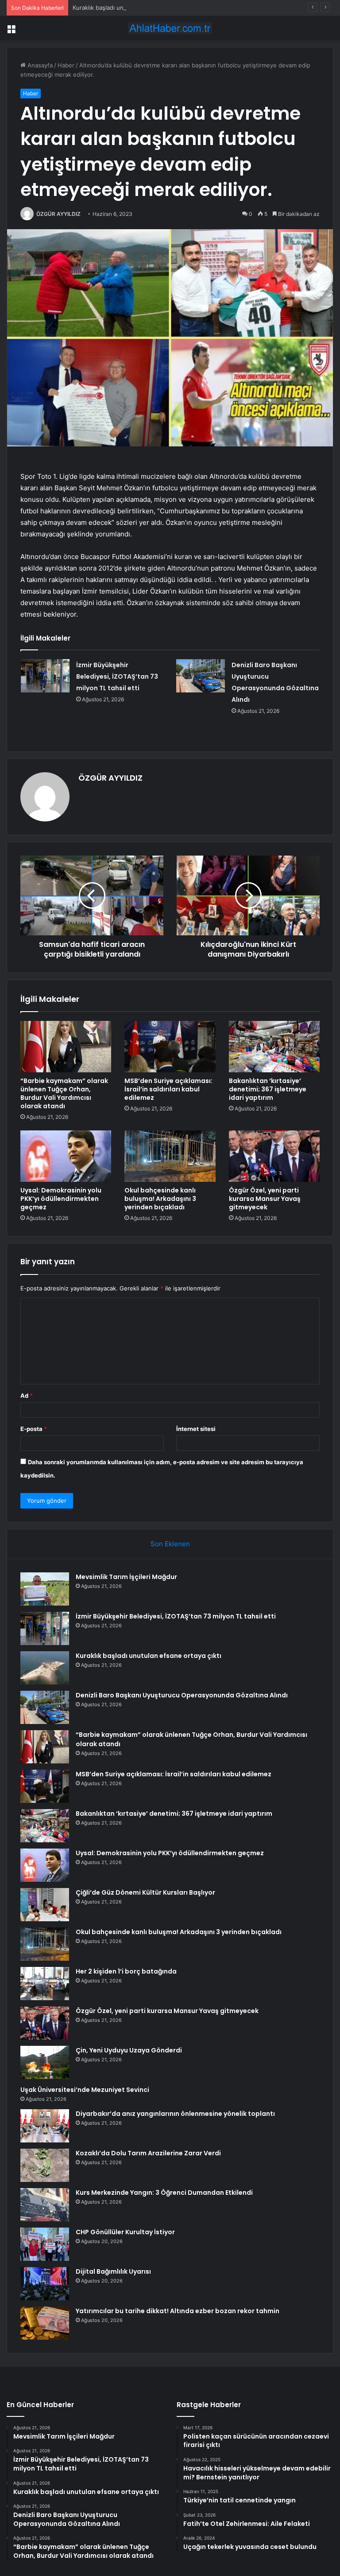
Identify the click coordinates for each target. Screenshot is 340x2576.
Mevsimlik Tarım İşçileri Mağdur (126, 1577)
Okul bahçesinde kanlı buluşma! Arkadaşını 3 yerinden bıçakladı (160, 1199)
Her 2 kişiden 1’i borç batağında (126, 1971)
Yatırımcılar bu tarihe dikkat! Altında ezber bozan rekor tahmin (178, 2311)
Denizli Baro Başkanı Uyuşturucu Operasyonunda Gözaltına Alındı (182, 1695)
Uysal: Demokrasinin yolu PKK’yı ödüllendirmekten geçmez (61, 1199)
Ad (27, 1395)
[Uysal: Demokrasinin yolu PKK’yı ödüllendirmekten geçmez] (66, 1156)
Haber (66, 65)
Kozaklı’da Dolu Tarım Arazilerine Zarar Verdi (148, 2153)
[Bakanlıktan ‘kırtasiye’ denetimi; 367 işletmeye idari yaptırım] (274, 1047)
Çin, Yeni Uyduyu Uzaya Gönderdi (129, 2050)
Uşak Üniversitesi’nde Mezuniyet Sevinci (85, 2090)
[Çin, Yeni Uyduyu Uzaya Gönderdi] (45, 2062)
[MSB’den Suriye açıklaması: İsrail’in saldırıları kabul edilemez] (170, 1047)
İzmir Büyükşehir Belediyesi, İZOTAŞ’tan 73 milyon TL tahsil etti (117, 676)
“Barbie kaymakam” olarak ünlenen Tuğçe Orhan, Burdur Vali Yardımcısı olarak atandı (64, 1093)
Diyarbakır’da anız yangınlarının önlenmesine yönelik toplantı (175, 2114)
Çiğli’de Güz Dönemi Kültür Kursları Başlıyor (145, 1892)
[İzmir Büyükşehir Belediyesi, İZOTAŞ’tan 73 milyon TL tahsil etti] (45, 676)
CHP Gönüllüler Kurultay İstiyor (125, 2232)
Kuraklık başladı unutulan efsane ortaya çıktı (133, 8)
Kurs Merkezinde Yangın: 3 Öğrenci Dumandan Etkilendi (164, 2193)
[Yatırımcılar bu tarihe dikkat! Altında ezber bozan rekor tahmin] (45, 2323)
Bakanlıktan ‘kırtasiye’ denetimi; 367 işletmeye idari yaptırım (268, 1089)
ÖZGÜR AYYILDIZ (58, 214)
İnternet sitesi (196, 1429)
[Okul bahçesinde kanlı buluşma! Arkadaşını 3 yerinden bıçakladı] (170, 1156)
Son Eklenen (170, 1544)
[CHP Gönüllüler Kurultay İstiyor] (45, 2244)
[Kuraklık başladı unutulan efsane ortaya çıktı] (45, 1668)
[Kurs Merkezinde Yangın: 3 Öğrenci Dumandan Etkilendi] (45, 2205)
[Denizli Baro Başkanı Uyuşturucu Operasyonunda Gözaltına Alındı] (201, 676)
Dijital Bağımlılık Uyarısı (113, 2271)
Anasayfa (39, 65)
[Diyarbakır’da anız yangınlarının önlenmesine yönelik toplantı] (45, 2126)
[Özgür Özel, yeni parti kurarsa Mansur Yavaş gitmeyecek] (274, 1156)
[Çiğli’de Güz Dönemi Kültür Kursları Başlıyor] (45, 1905)
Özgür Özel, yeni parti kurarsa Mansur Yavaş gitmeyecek (265, 1199)
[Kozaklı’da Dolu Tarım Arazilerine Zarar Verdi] (45, 2165)
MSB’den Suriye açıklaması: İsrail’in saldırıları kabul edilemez (168, 1089)
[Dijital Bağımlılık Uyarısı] (45, 2284)
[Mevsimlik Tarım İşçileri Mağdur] (45, 1589)
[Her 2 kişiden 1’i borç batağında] (45, 1984)
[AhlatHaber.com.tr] (170, 28)
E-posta (34, 1429)
